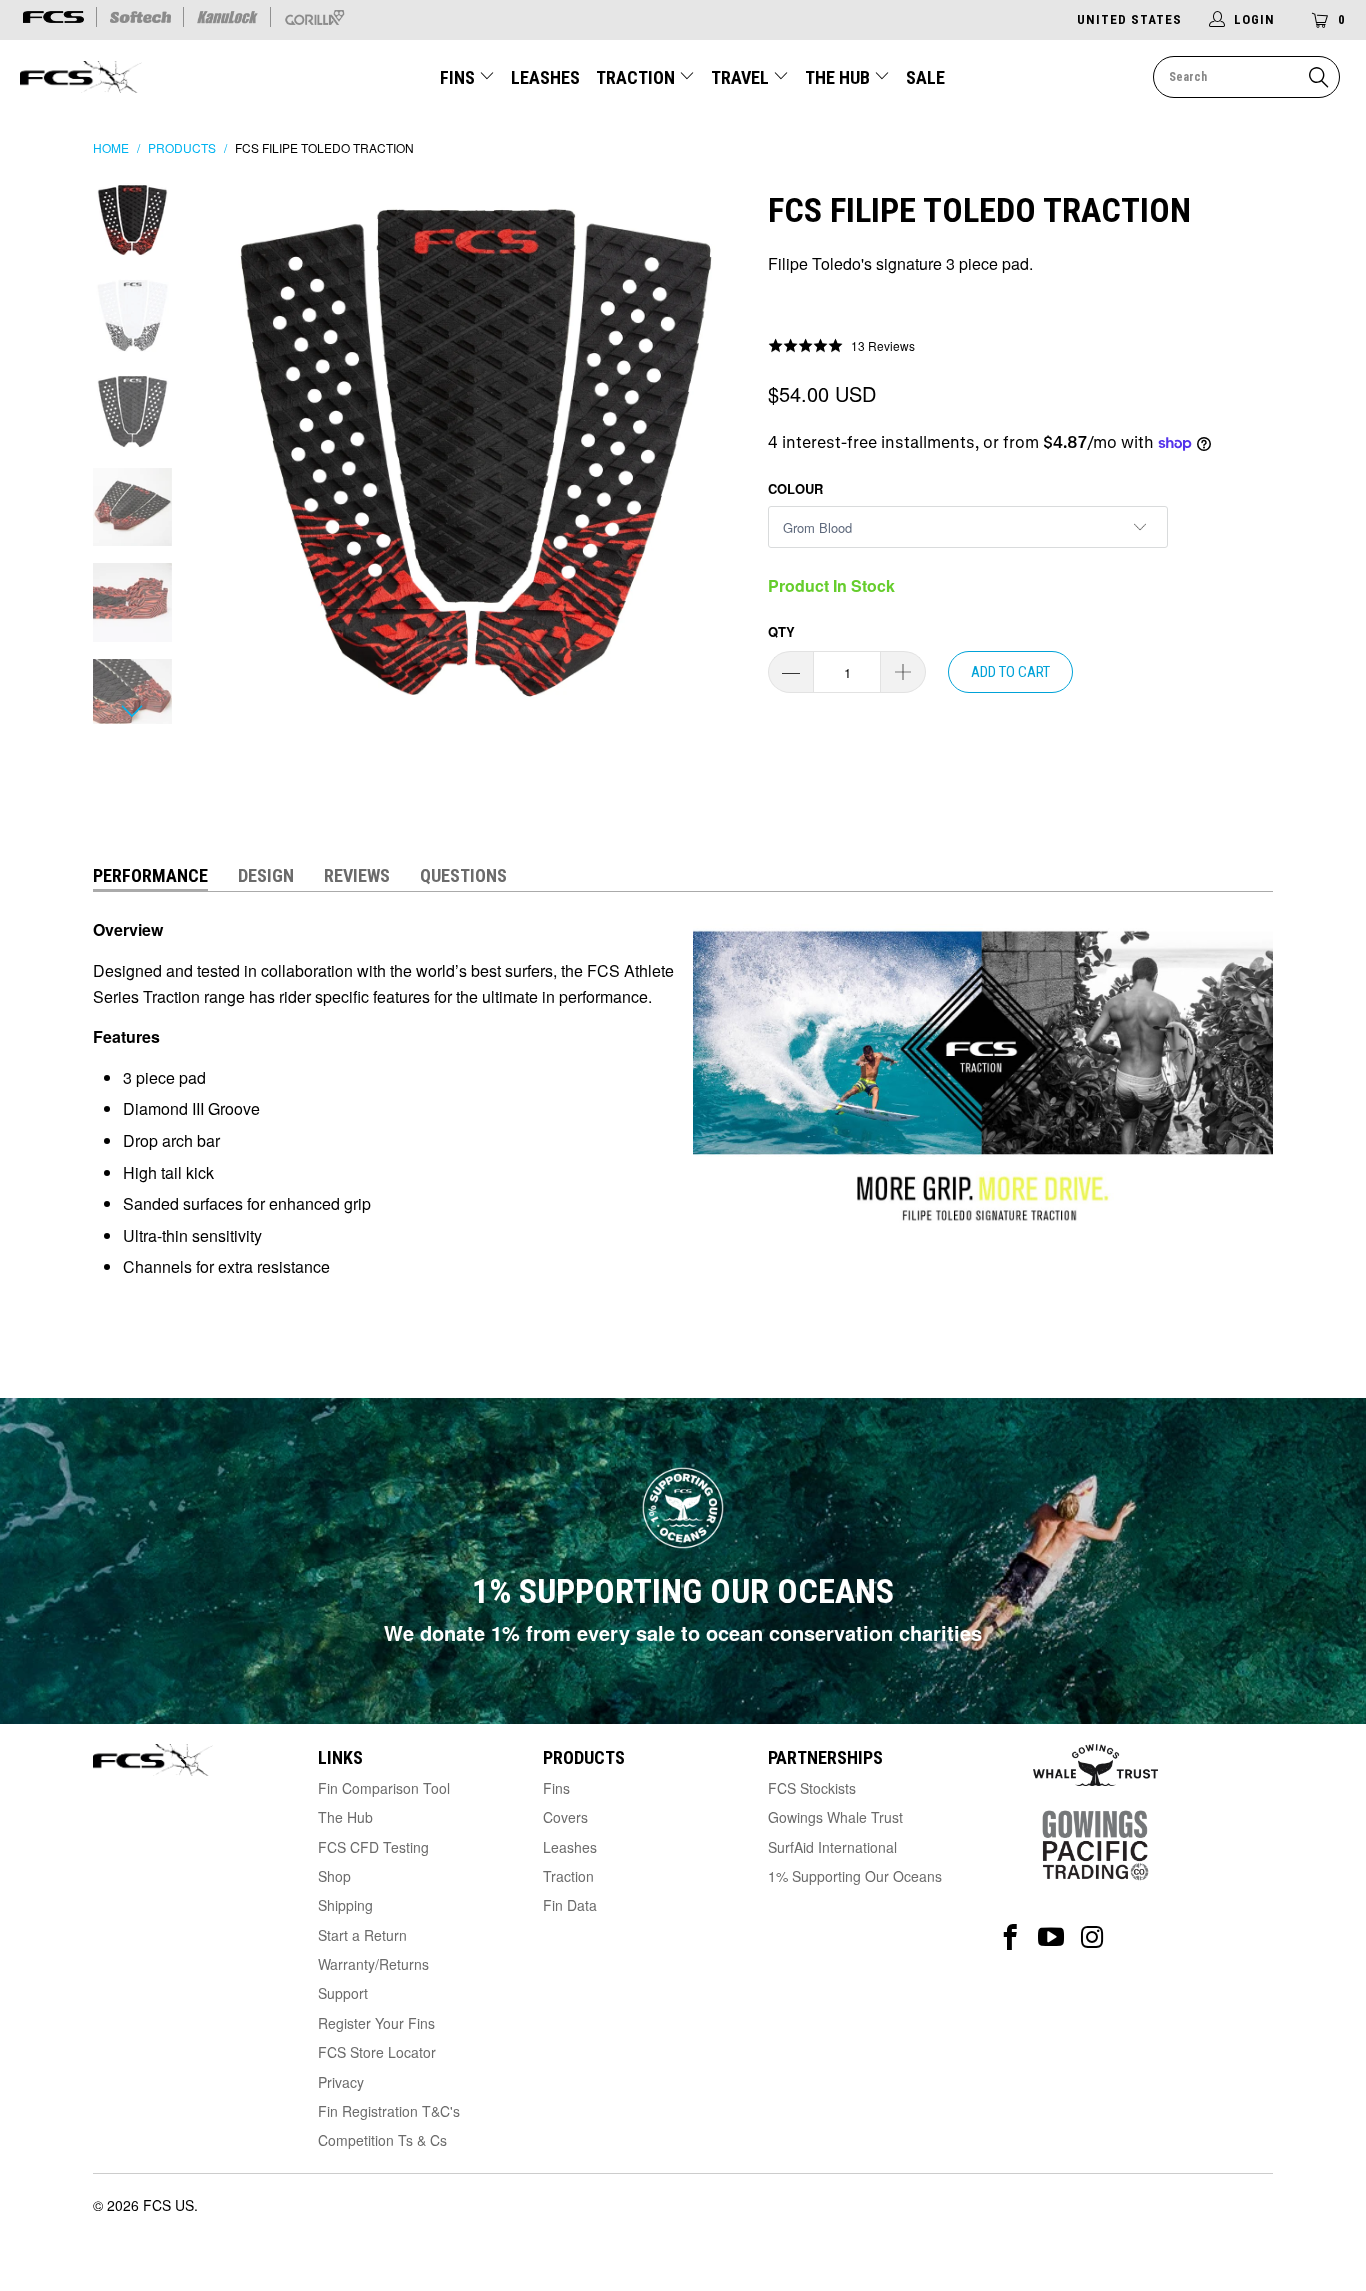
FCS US (168, 2205)
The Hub (839, 77)
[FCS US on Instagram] (1092, 1937)
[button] (841, 345)
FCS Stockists (812, 1788)
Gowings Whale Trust (835, 1817)
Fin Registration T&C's (389, 2111)
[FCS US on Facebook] (1010, 1937)
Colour (795, 488)
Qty (781, 631)
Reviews (357, 875)
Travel (740, 77)
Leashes (545, 77)
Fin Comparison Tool (384, 1788)
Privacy (341, 2082)
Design (266, 875)
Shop (334, 1876)
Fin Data (570, 1905)
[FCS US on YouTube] (1051, 1937)
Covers (565, 1817)
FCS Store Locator (377, 2052)
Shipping (345, 1905)
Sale (925, 77)
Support (343, 1993)
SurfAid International (832, 1847)
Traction (637, 77)
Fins (457, 77)
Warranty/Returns (373, 1964)
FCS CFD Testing (373, 1847)
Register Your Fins (376, 2023)
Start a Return (362, 1935)
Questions (463, 875)
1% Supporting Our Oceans (855, 1876)
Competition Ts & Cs (382, 2140)
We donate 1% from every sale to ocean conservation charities (683, 1632)
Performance (150, 875)
